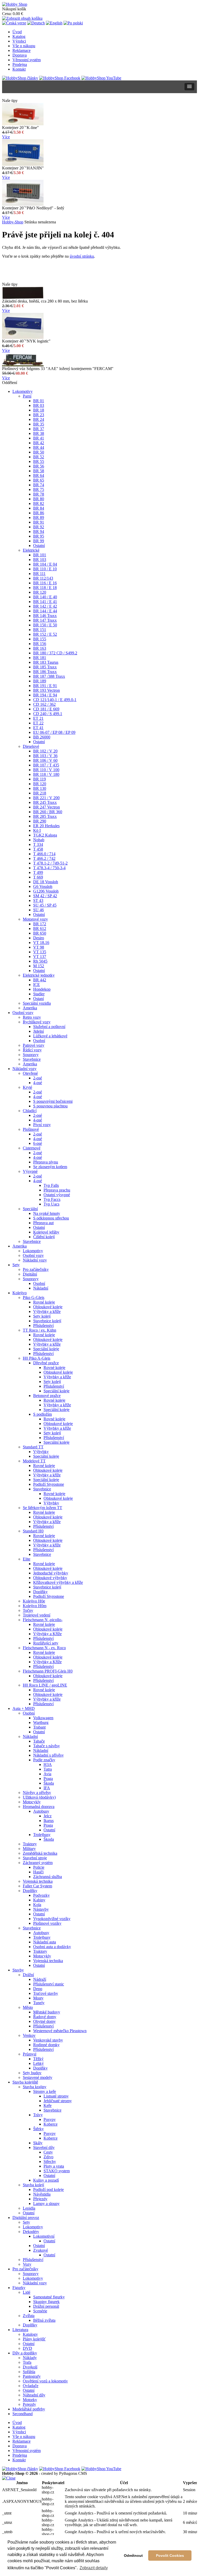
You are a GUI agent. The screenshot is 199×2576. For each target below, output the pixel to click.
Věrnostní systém (27, 60)
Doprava (20, 55)
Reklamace (22, 50)
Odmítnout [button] (133, 2556)
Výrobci (19, 41)
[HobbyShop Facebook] (60, 78)
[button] (189, 87)
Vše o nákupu (24, 46)
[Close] (9, 2478)
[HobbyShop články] (20, 78)
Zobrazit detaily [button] (94, 2568)
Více (6, 137)
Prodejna (20, 64)
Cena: (7, 14)
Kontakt (19, 69)
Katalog (19, 36)
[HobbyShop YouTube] (101, 78)
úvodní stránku (82, 256)
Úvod (17, 32)
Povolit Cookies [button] (170, 2556)
